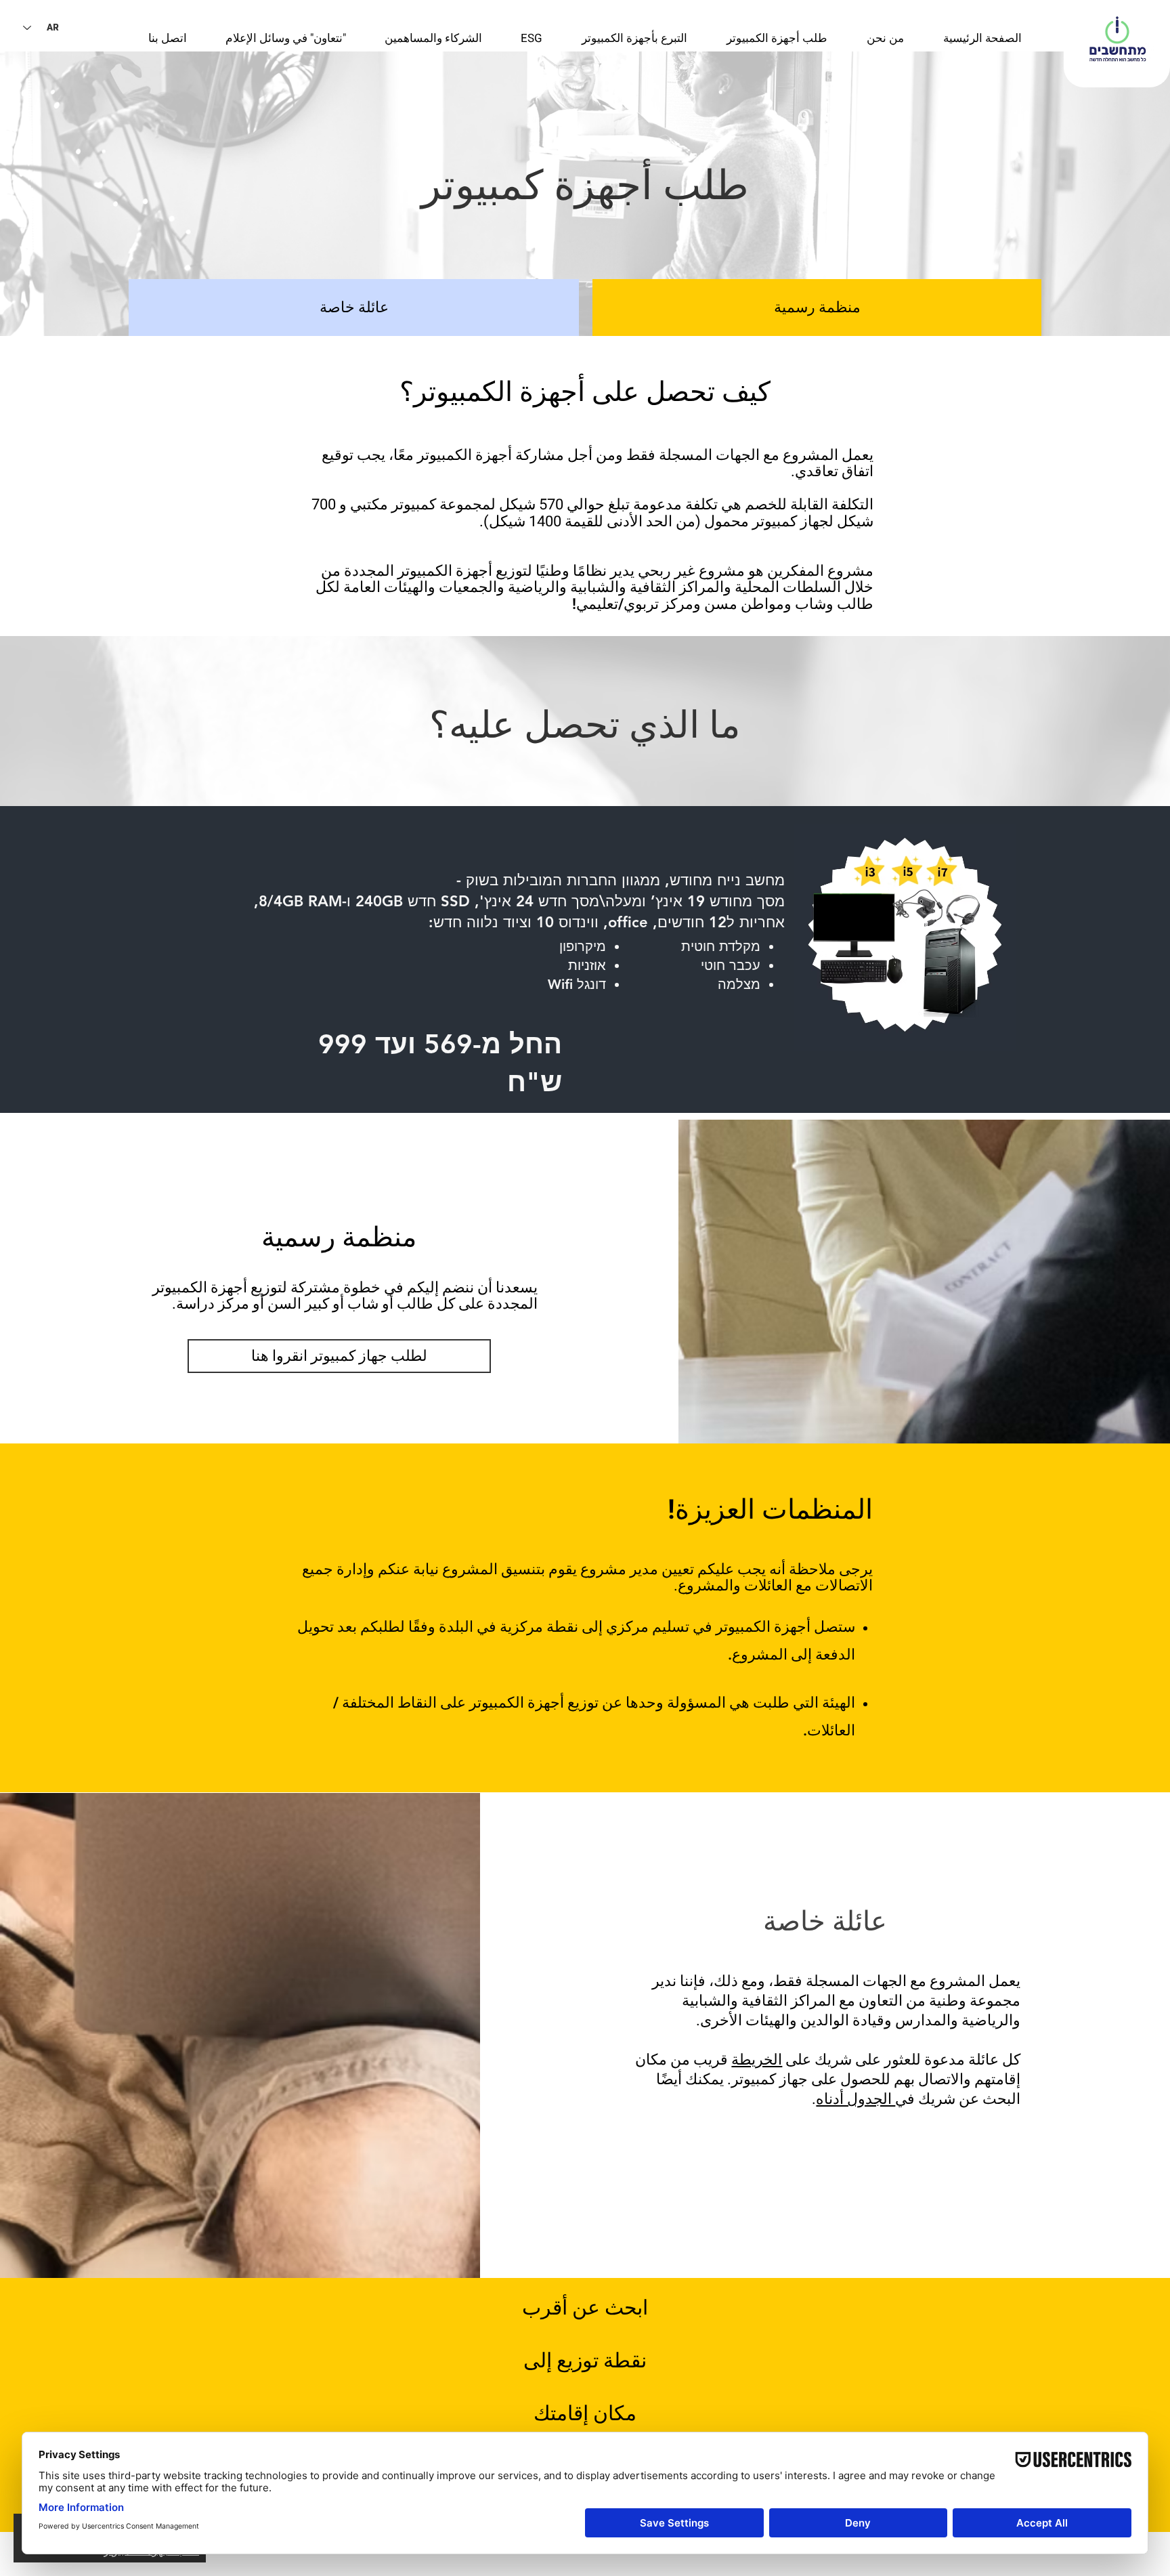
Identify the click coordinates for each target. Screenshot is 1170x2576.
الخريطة (757, 2060)
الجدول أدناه (855, 2099)
